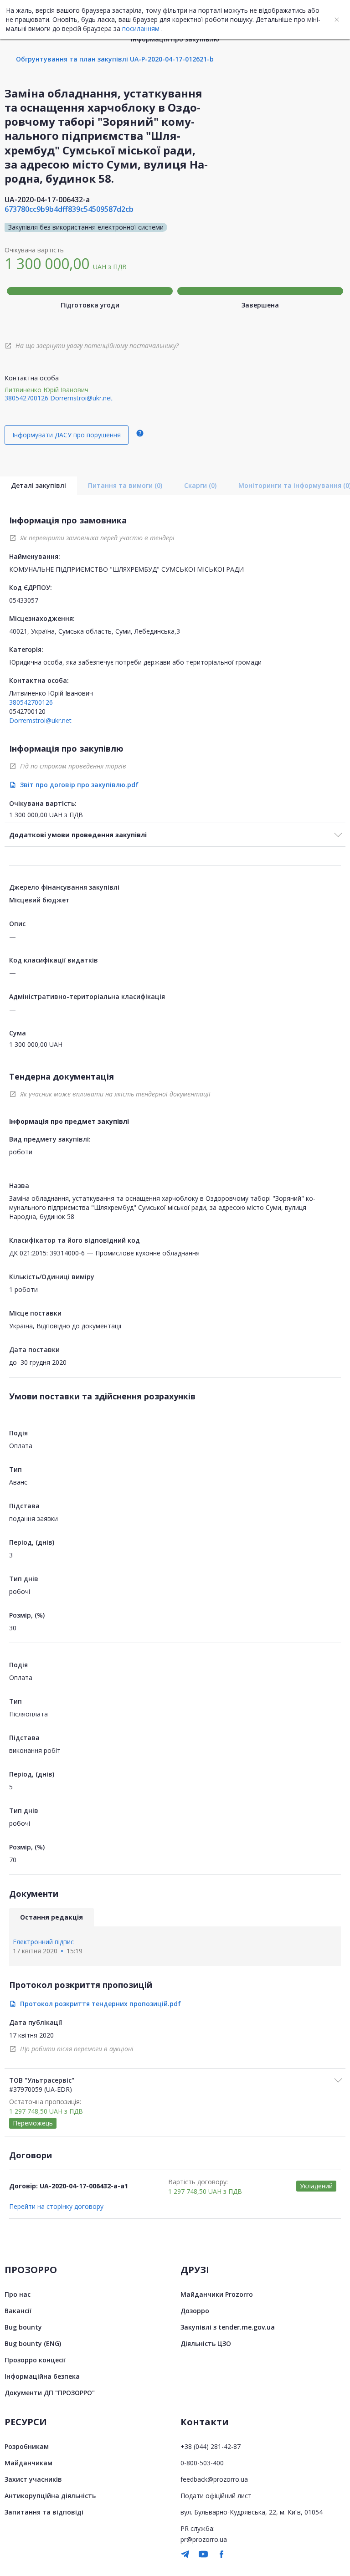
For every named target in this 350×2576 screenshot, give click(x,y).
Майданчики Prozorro (217, 2294)
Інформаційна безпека (42, 2376)
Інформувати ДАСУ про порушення (67, 435)
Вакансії (18, 2311)
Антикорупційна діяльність (50, 2496)
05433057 (24, 600)
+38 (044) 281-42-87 (211, 2446)
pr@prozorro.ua (204, 2539)
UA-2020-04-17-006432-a (47, 200)
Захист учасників (33, 2479)
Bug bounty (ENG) (33, 2343)
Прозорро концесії (35, 2360)
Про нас (18, 2294)
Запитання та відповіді (44, 2512)
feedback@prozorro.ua (214, 2479)
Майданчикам (28, 2463)
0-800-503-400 (202, 2463)
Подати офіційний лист (216, 2496)
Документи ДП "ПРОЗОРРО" (50, 2393)
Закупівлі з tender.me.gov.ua (228, 2327)
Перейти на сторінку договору (56, 2206)
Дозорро (195, 2311)
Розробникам (27, 2446)
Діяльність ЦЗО (206, 2343)
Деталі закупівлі (39, 485)
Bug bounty (23, 2327)
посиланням (141, 28)
